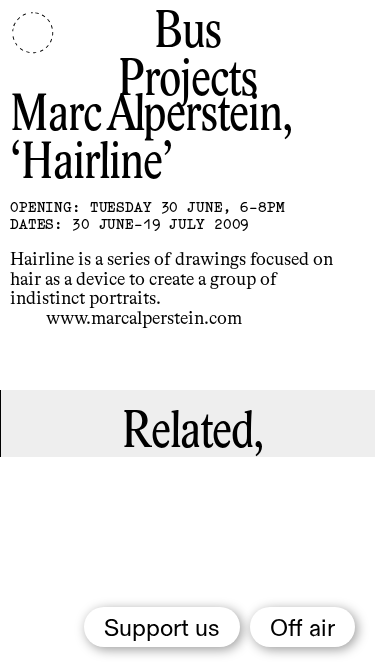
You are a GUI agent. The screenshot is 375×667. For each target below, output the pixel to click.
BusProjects (187, 57)
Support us (162, 629)
